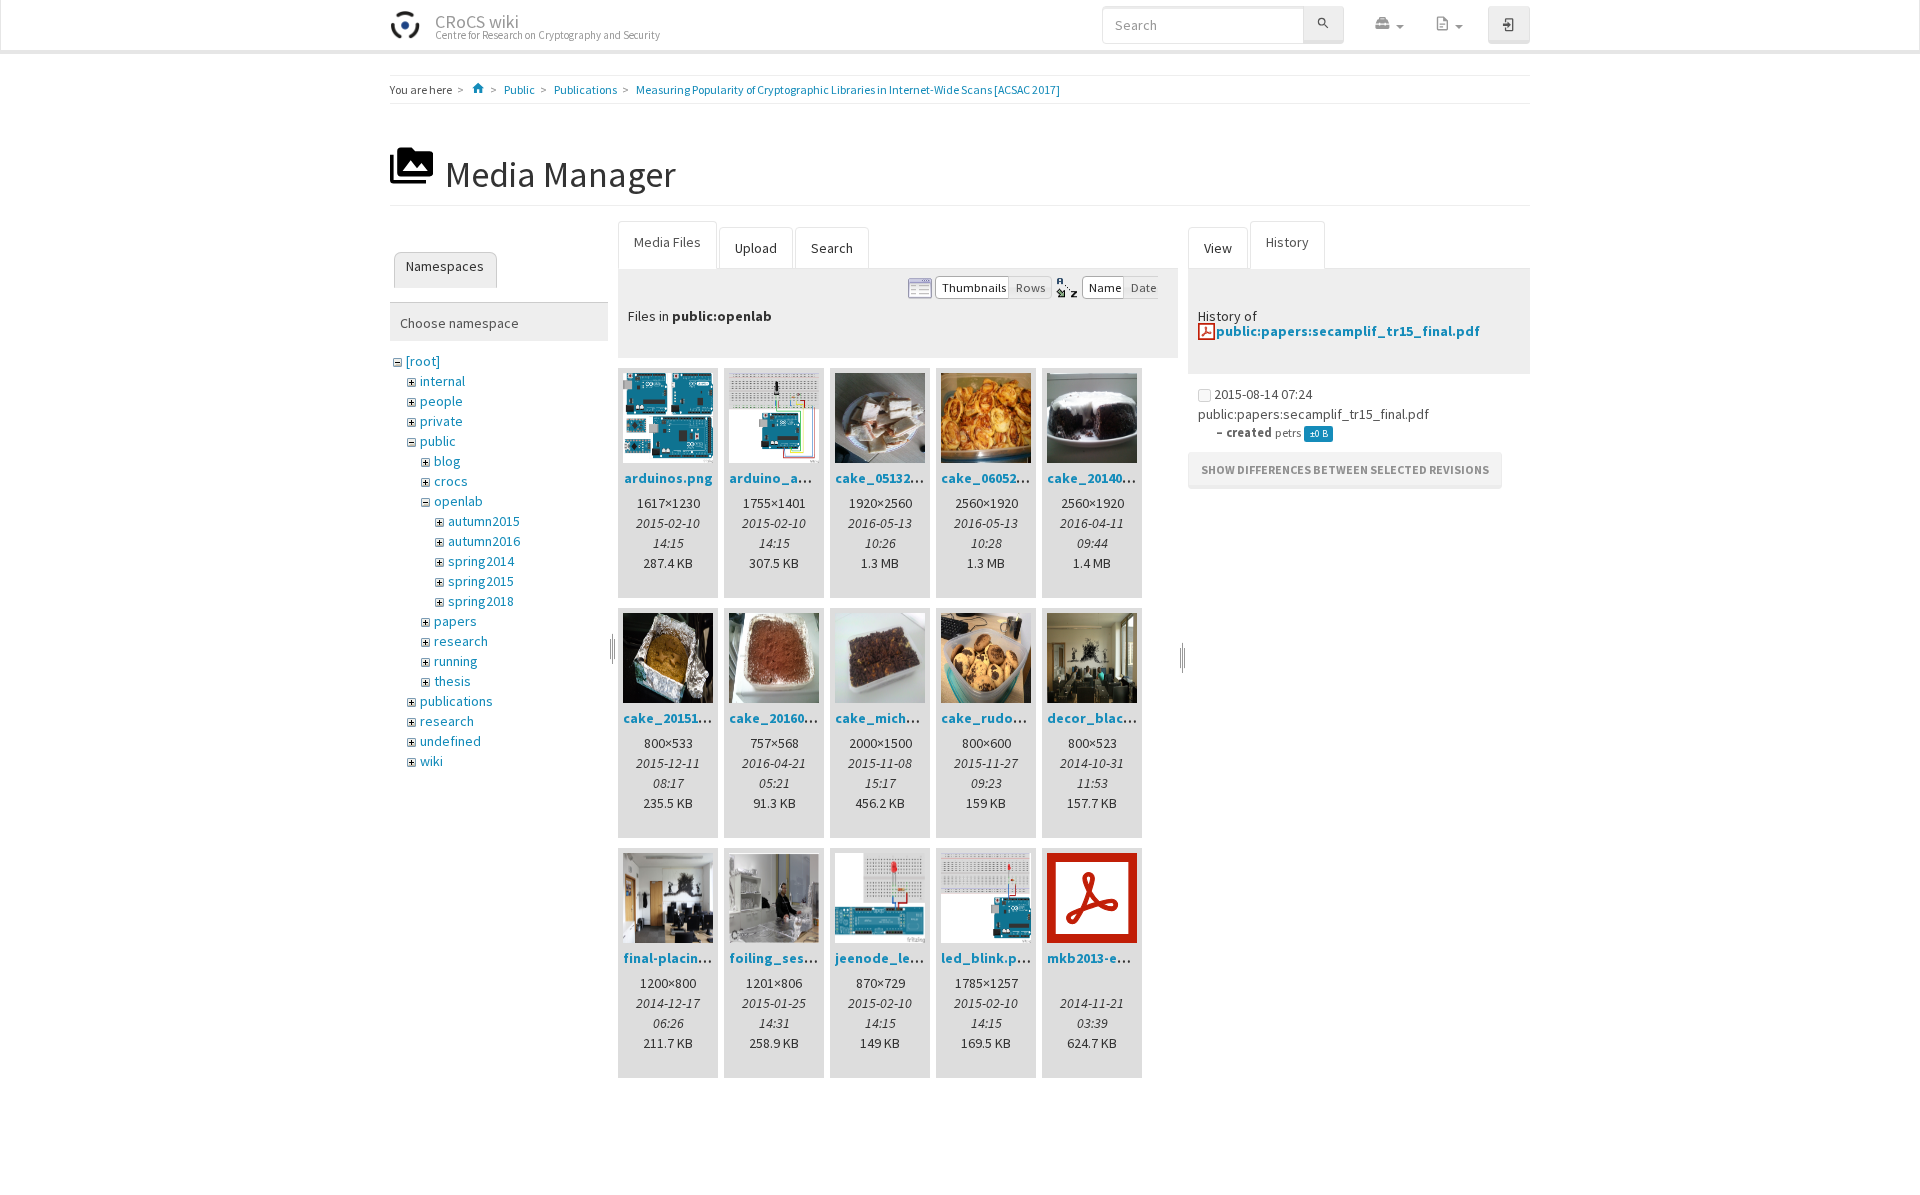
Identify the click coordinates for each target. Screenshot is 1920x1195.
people (441, 401)
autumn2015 (484, 521)
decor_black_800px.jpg (1125, 718)
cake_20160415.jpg (790, 718)
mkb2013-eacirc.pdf (1112, 958)
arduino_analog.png (797, 478)
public (438, 441)
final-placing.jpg (678, 958)
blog (447, 461)
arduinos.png (668, 478)
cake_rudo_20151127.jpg (1023, 718)
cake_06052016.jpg (1002, 478)
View (1218, 248)
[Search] (1323, 24)
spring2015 (481, 581)
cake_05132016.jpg (896, 478)
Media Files (667, 242)
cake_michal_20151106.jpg (922, 718)
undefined (450, 741)
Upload (756, 248)
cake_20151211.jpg (684, 718)
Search (832, 248)
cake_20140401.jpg (1108, 478)
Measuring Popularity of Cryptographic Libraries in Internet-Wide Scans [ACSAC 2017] (848, 89)
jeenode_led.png (892, 958)
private (441, 421)
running (456, 661)
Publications (585, 89)
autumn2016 (484, 541)
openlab (458, 501)
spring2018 (481, 601)
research (461, 641)
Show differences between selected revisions (1345, 469)
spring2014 (481, 561)
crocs (451, 481)
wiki (431, 761)
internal (442, 381)
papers (455, 621)
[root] (423, 361)
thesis (452, 681)
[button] (1389, 25)
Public (519, 89)
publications (456, 701)
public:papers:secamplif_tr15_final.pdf (1348, 331)
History (1287, 242)
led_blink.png (987, 958)
